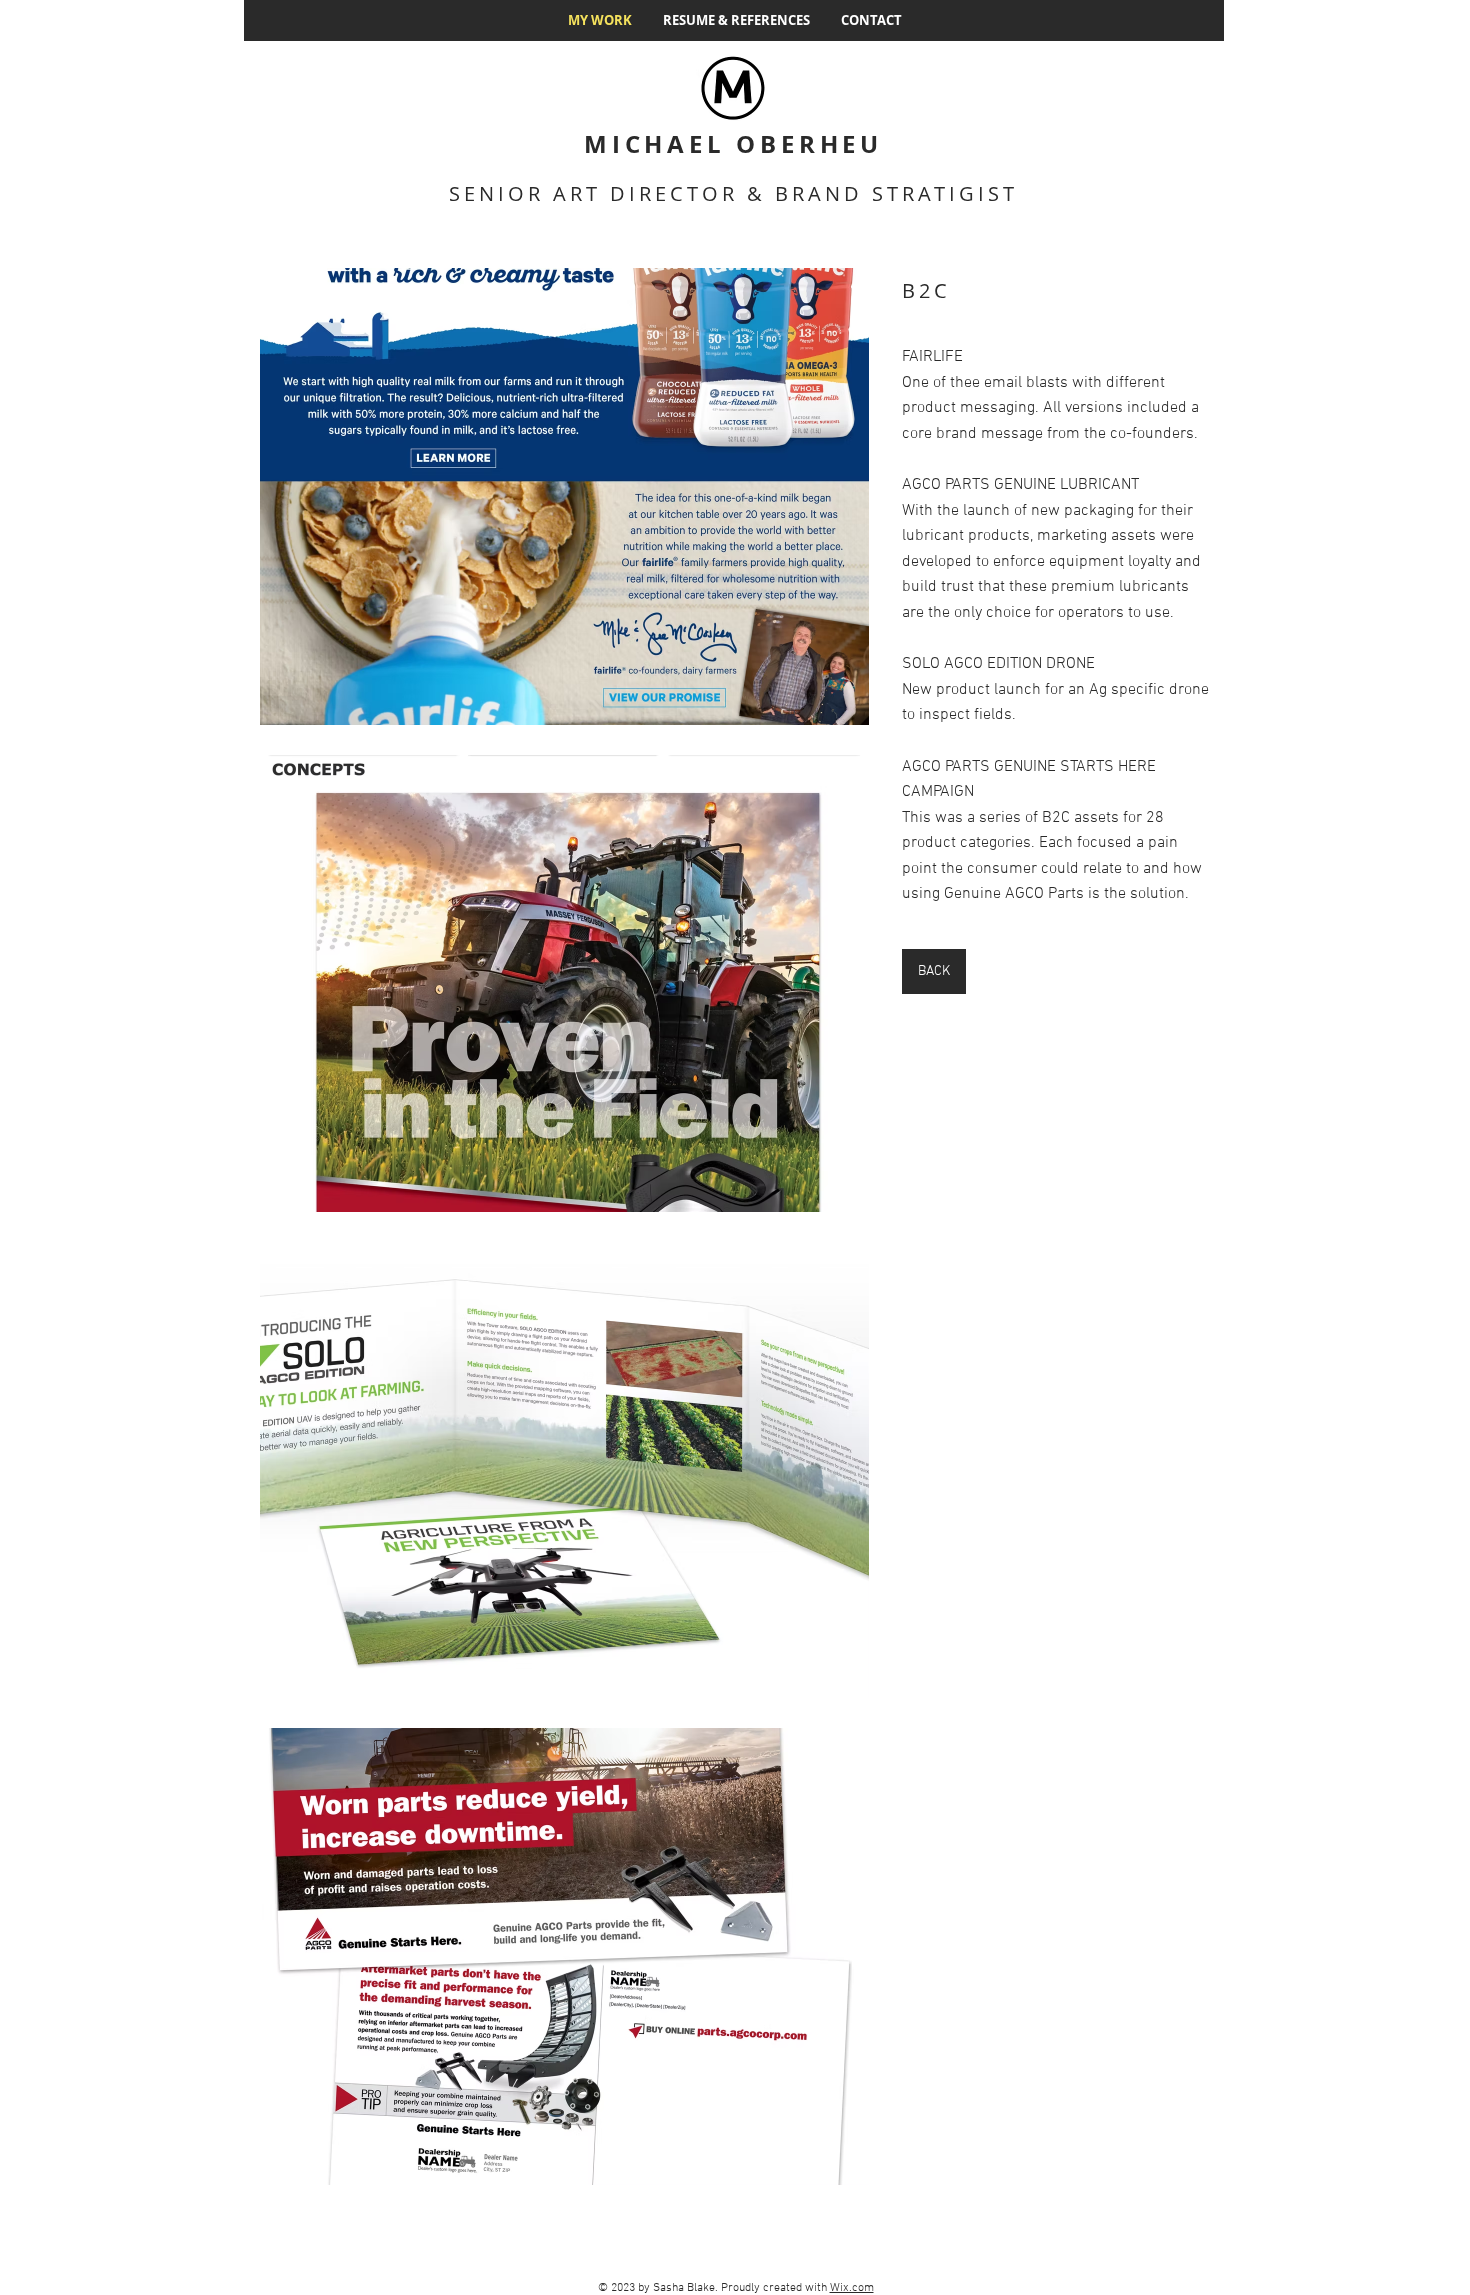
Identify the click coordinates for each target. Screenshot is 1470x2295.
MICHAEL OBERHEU (733, 144)
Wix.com (852, 2288)
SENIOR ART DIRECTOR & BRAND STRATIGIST (733, 193)
